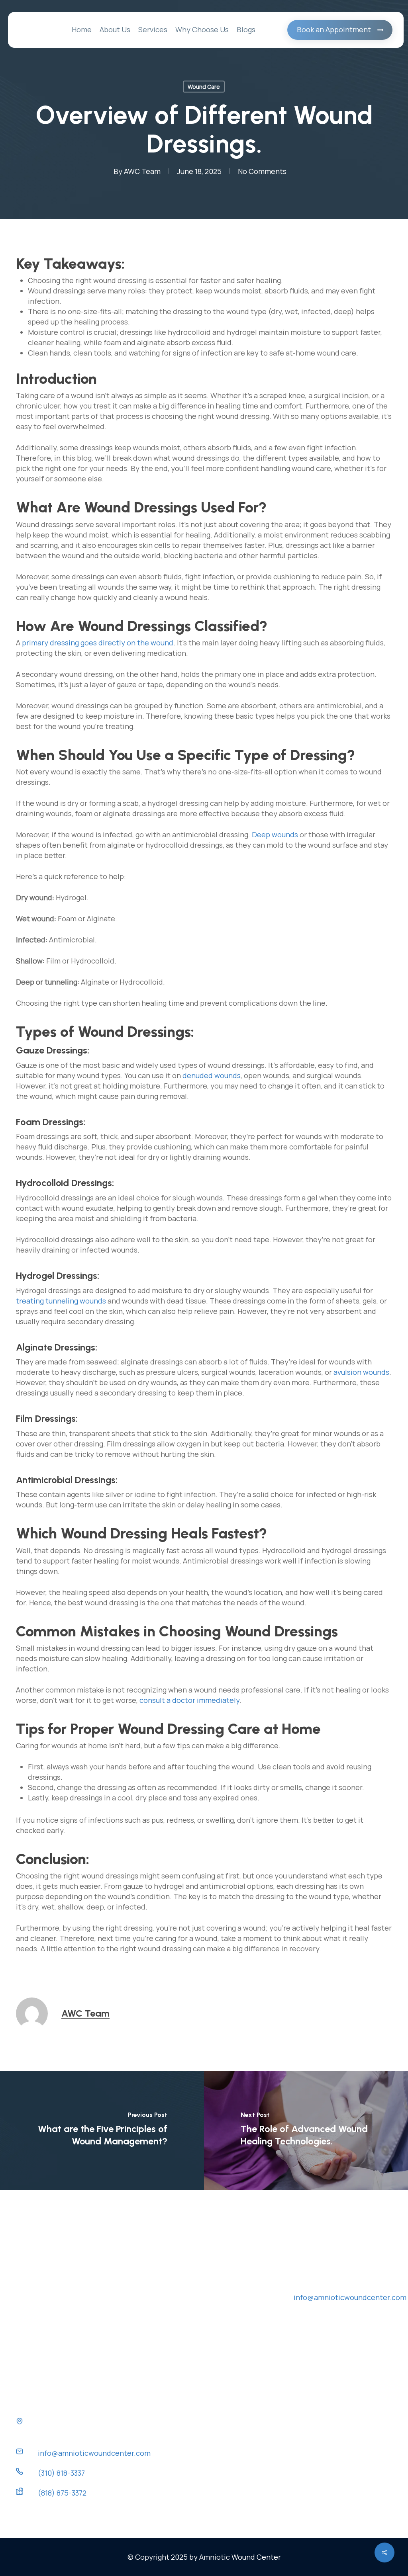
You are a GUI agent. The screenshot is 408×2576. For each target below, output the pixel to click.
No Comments (262, 171)
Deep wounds (275, 835)
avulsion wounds (361, 1372)
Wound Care (204, 87)
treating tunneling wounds (61, 1301)
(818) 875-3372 (62, 2493)
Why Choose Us (202, 2359)
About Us (191, 2271)
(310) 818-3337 (61, 2473)
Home (186, 2257)
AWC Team (142, 171)
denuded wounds (212, 1075)
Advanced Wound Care (214, 2296)
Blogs (185, 2374)
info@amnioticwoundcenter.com (94, 2453)
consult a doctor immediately (189, 1700)
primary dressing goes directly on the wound (98, 643)
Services (190, 2285)
